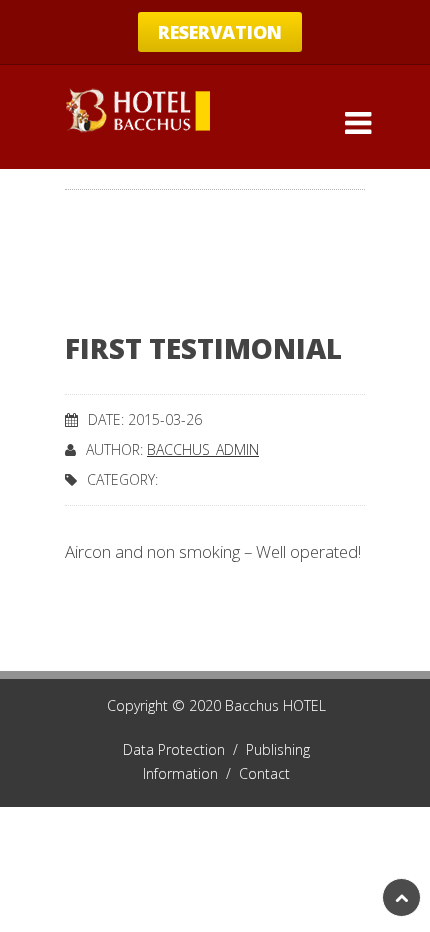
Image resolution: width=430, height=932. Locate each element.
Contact (264, 773)
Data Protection (184, 749)
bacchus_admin (203, 449)
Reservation (220, 32)
